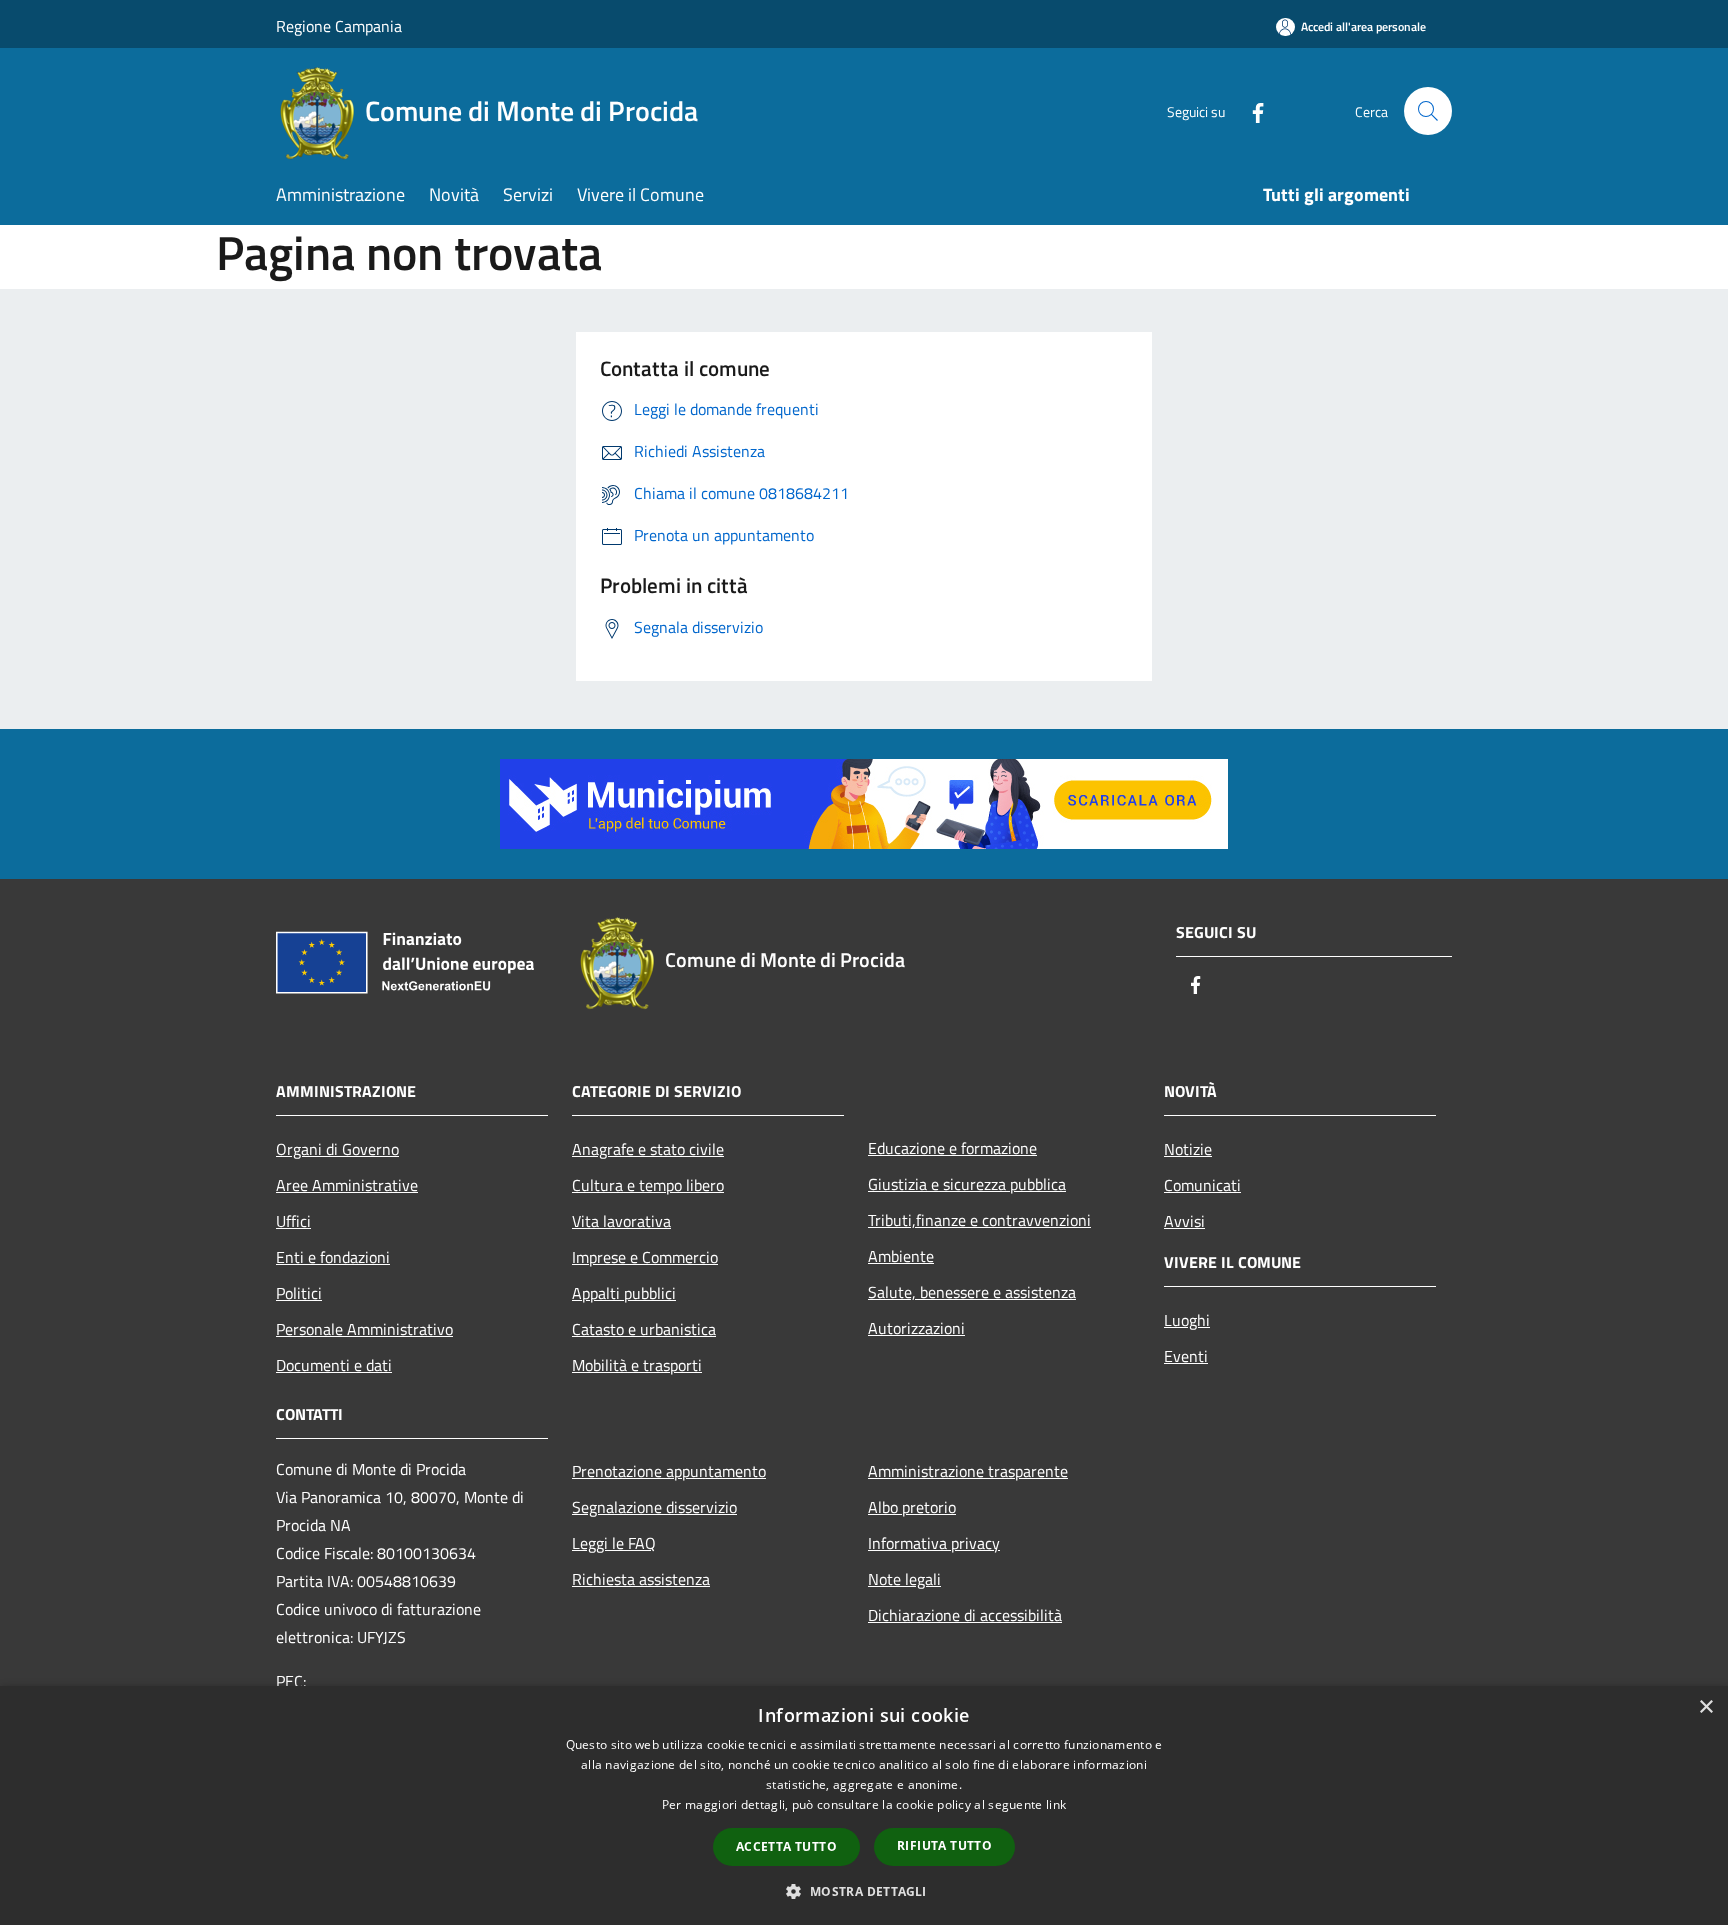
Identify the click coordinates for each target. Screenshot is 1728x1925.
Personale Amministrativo (364, 1329)
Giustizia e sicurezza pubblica (967, 1184)
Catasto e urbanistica (644, 1329)
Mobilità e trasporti (637, 1365)
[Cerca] (1428, 111)
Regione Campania (339, 26)
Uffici (293, 1221)
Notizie (1188, 1149)
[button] (863, 1891)
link (1056, 1804)
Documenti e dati (334, 1365)
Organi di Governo (337, 1149)
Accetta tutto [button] (786, 1846)
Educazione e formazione (952, 1148)
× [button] (1705, 1707)
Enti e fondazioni (333, 1257)
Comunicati (1202, 1185)
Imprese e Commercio (645, 1257)
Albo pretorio (912, 1507)
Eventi (1186, 1356)
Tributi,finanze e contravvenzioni (979, 1220)
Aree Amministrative (347, 1185)
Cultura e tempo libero (648, 1185)
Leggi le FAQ (614, 1543)
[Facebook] (1250, 110)
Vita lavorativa (621, 1221)
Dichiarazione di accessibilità (965, 1615)
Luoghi (1187, 1320)
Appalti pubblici (624, 1293)
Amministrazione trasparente (968, 1471)
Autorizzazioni (916, 1328)
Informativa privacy (934, 1543)
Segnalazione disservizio (654, 1507)
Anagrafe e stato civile (648, 1149)
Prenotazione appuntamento (669, 1471)
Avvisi (1184, 1221)
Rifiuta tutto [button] (944, 1845)
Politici (299, 1293)
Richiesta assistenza (641, 1579)
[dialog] (864, 1805)
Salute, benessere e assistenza (972, 1292)
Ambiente (901, 1256)
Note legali (904, 1579)
